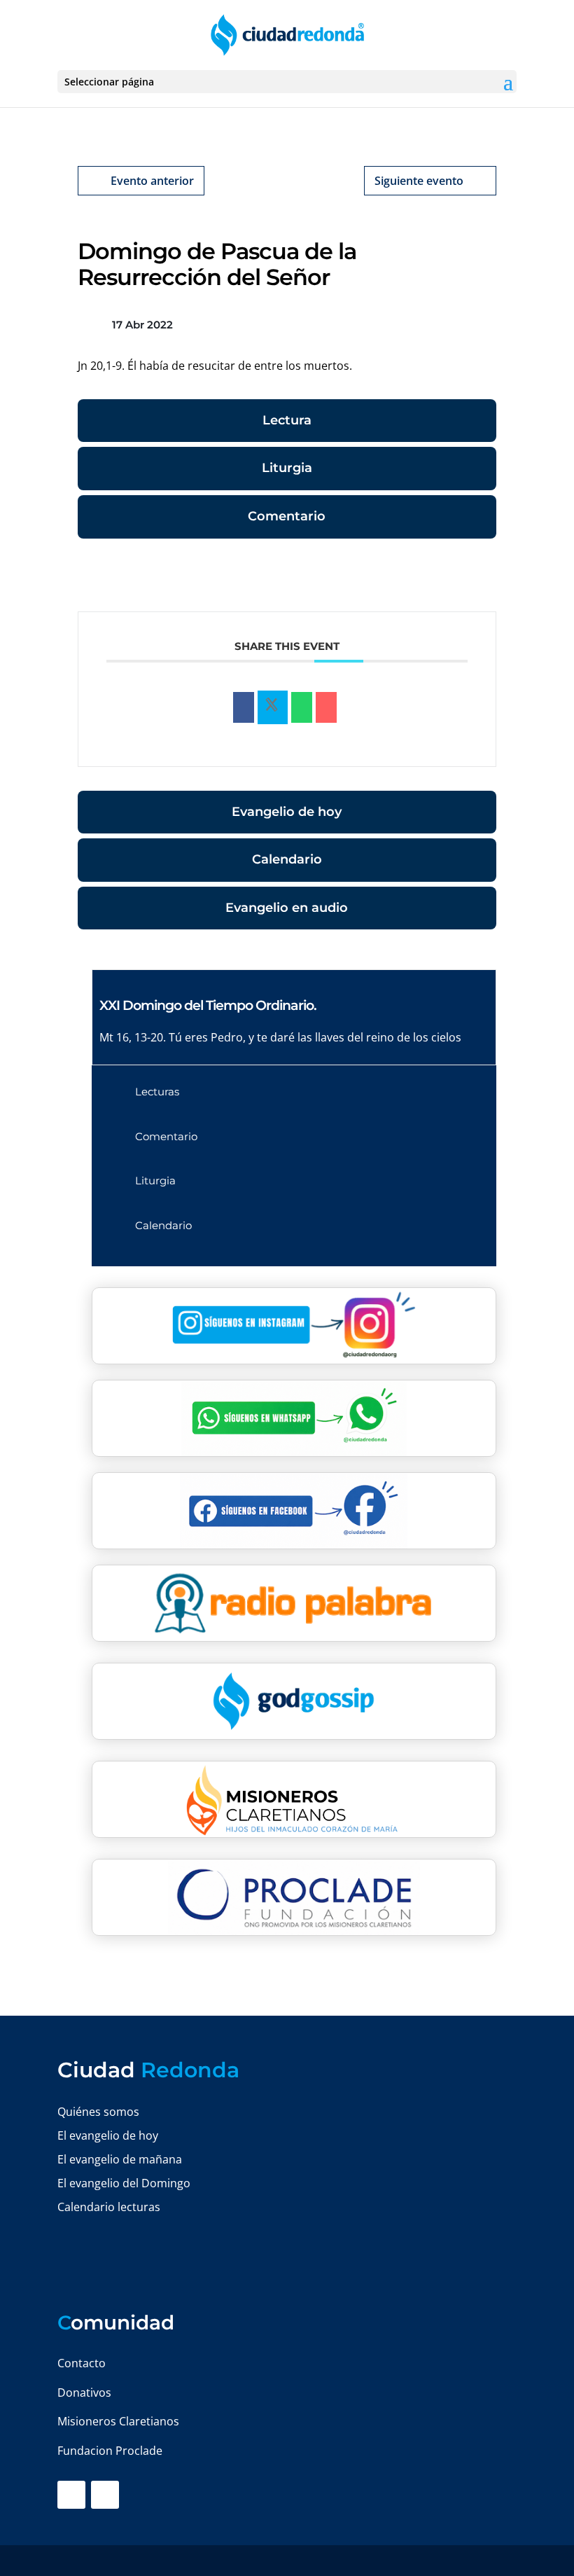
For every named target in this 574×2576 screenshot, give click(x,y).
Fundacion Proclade (110, 2451)
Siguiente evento (419, 181)
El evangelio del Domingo (124, 2183)
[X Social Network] (273, 707)
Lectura (287, 420)
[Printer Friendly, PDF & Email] (453, 578)
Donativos (84, 2393)
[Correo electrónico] (326, 707)
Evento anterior (152, 181)
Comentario (287, 516)
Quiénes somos (98, 2112)
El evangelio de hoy (108, 2135)
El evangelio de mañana (120, 2159)
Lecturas (157, 1092)
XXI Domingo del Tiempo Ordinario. (208, 1005)
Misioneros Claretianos (118, 2421)
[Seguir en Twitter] (105, 2495)
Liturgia (287, 468)
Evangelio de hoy (287, 812)
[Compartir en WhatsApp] (302, 707)
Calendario (287, 859)
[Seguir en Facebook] (71, 2495)
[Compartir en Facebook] (244, 707)
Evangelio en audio (287, 908)
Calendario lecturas (109, 2207)
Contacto (82, 2363)
